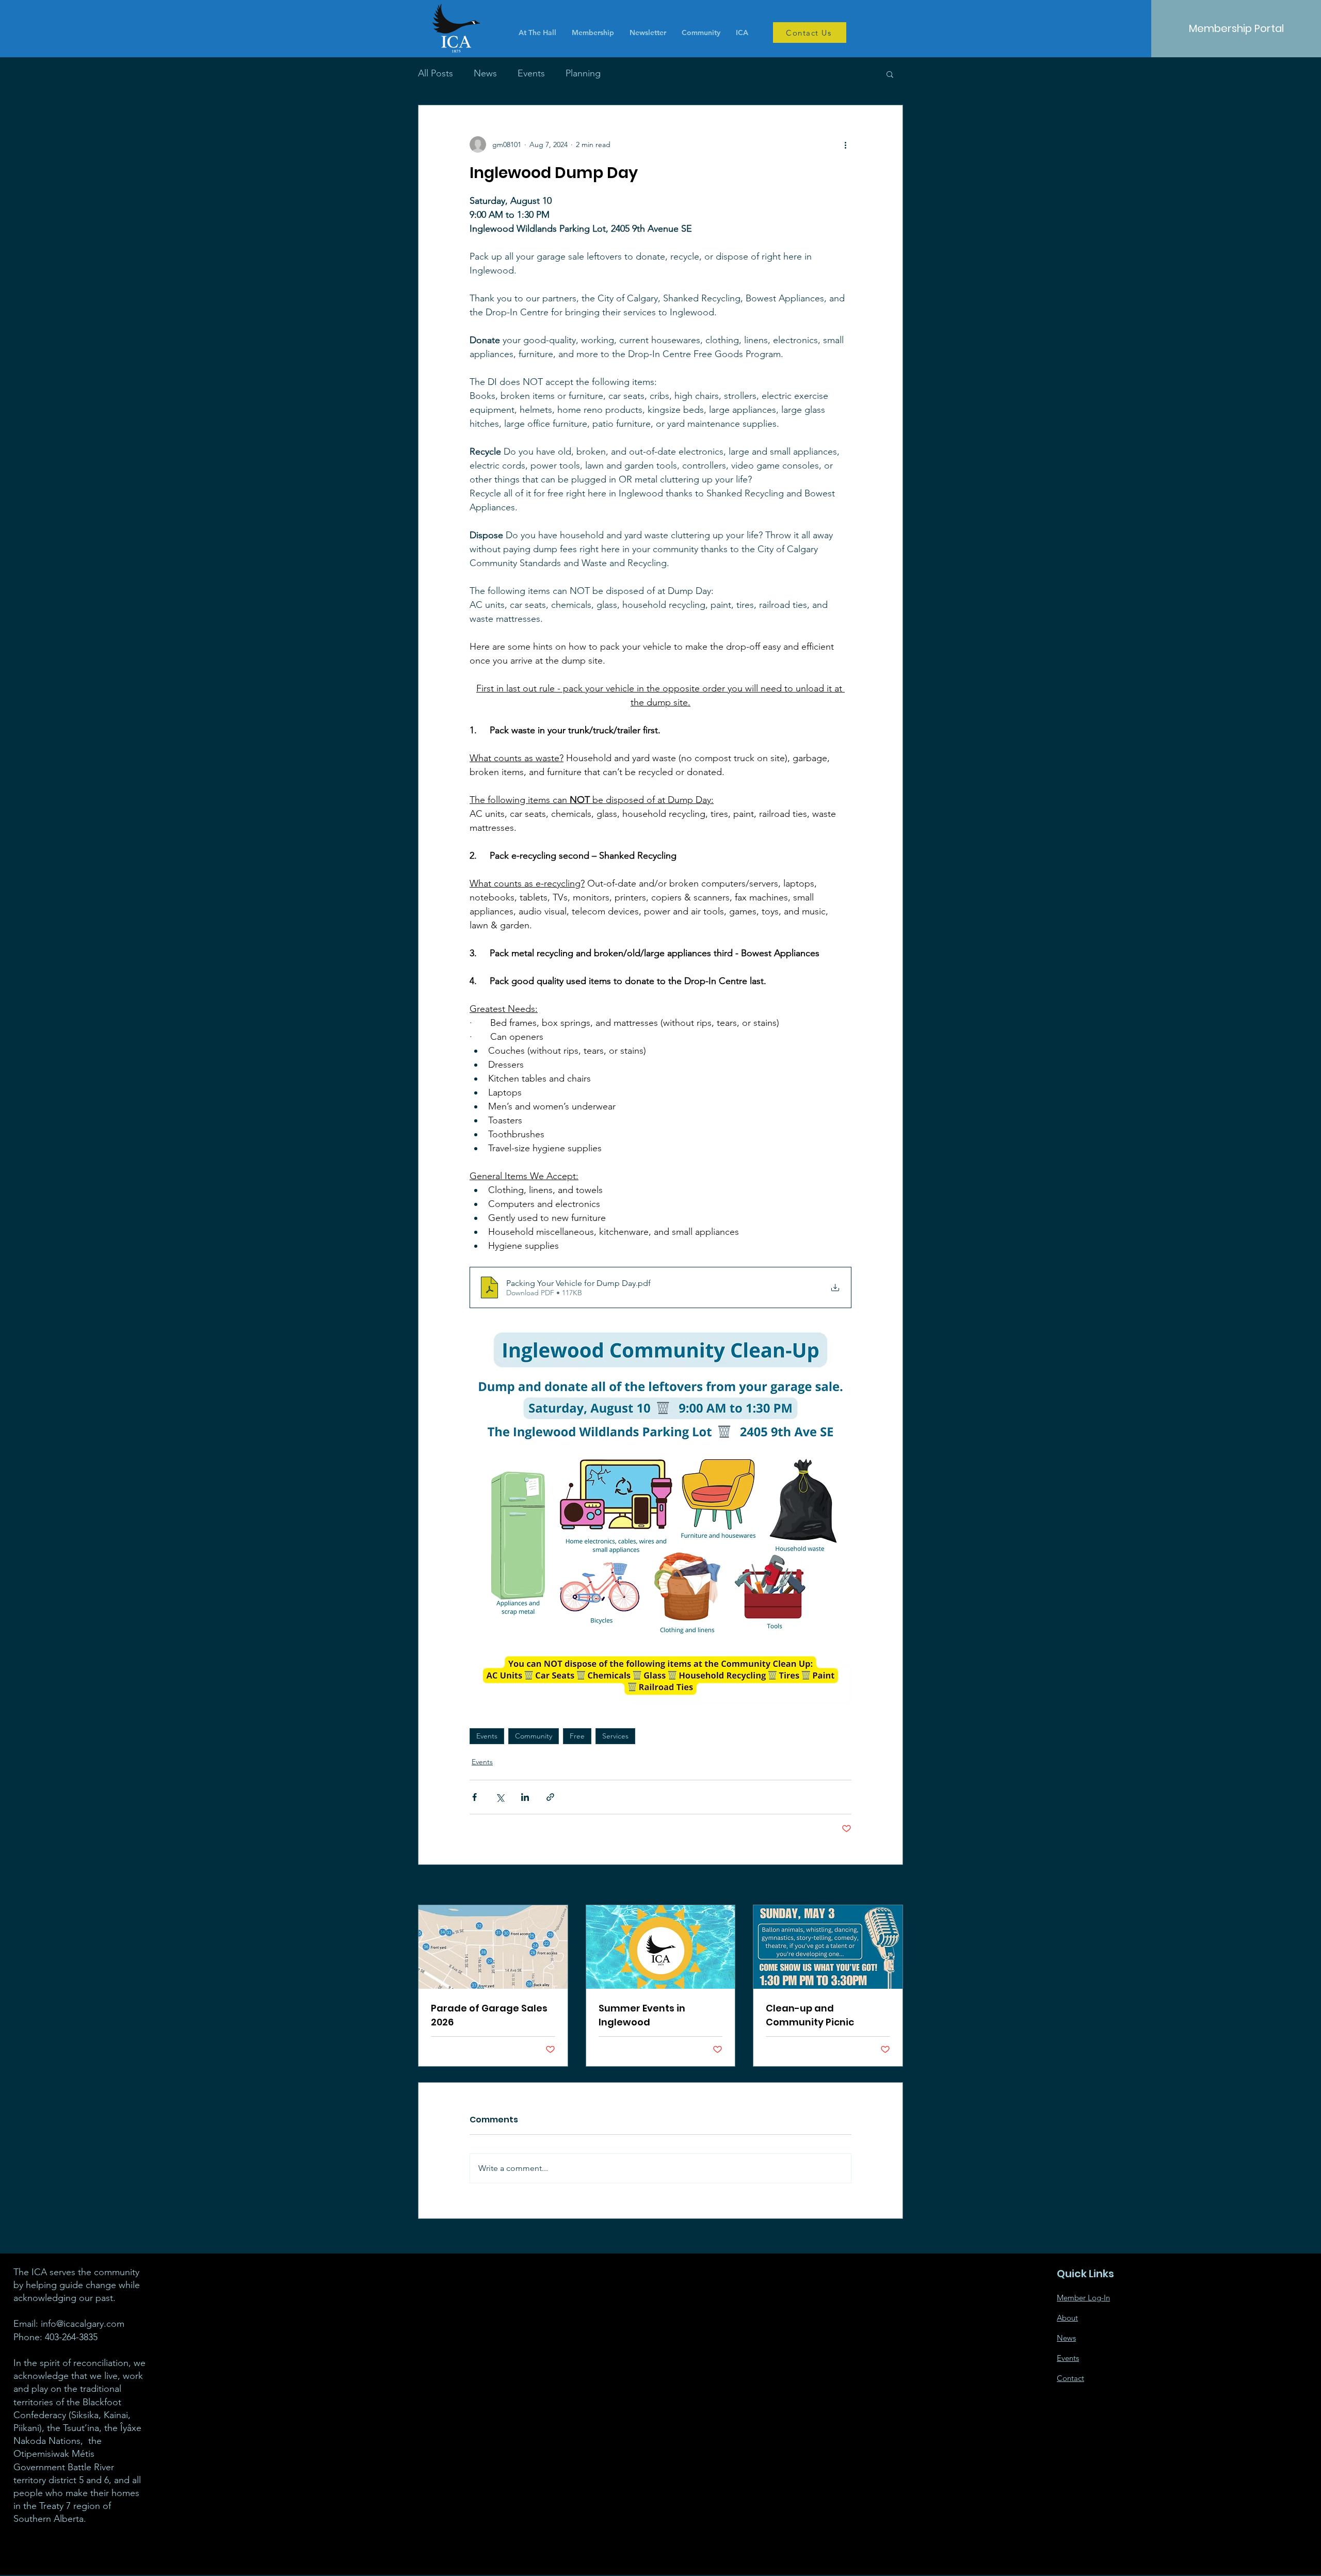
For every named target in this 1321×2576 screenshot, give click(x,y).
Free (577, 1736)
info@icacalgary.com (83, 2324)
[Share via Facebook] (474, 1797)
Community (534, 1736)
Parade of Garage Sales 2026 (489, 2015)
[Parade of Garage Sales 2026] (493, 1947)
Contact (1070, 2378)
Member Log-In (1083, 2298)
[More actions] (845, 144)
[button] (890, 74)
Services (615, 1736)
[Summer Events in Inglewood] (661, 1947)
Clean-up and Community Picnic (810, 2015)
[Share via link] (550, 1797)
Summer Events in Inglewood (642, 2015)
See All (892, 1886)
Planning (583, 73)
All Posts (436, 73)
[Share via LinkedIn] (525, 1797)
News (485, 73)
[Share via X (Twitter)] (500, 1797)
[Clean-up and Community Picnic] (828, 1947)
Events (531, 73)
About (1067, 2318)
